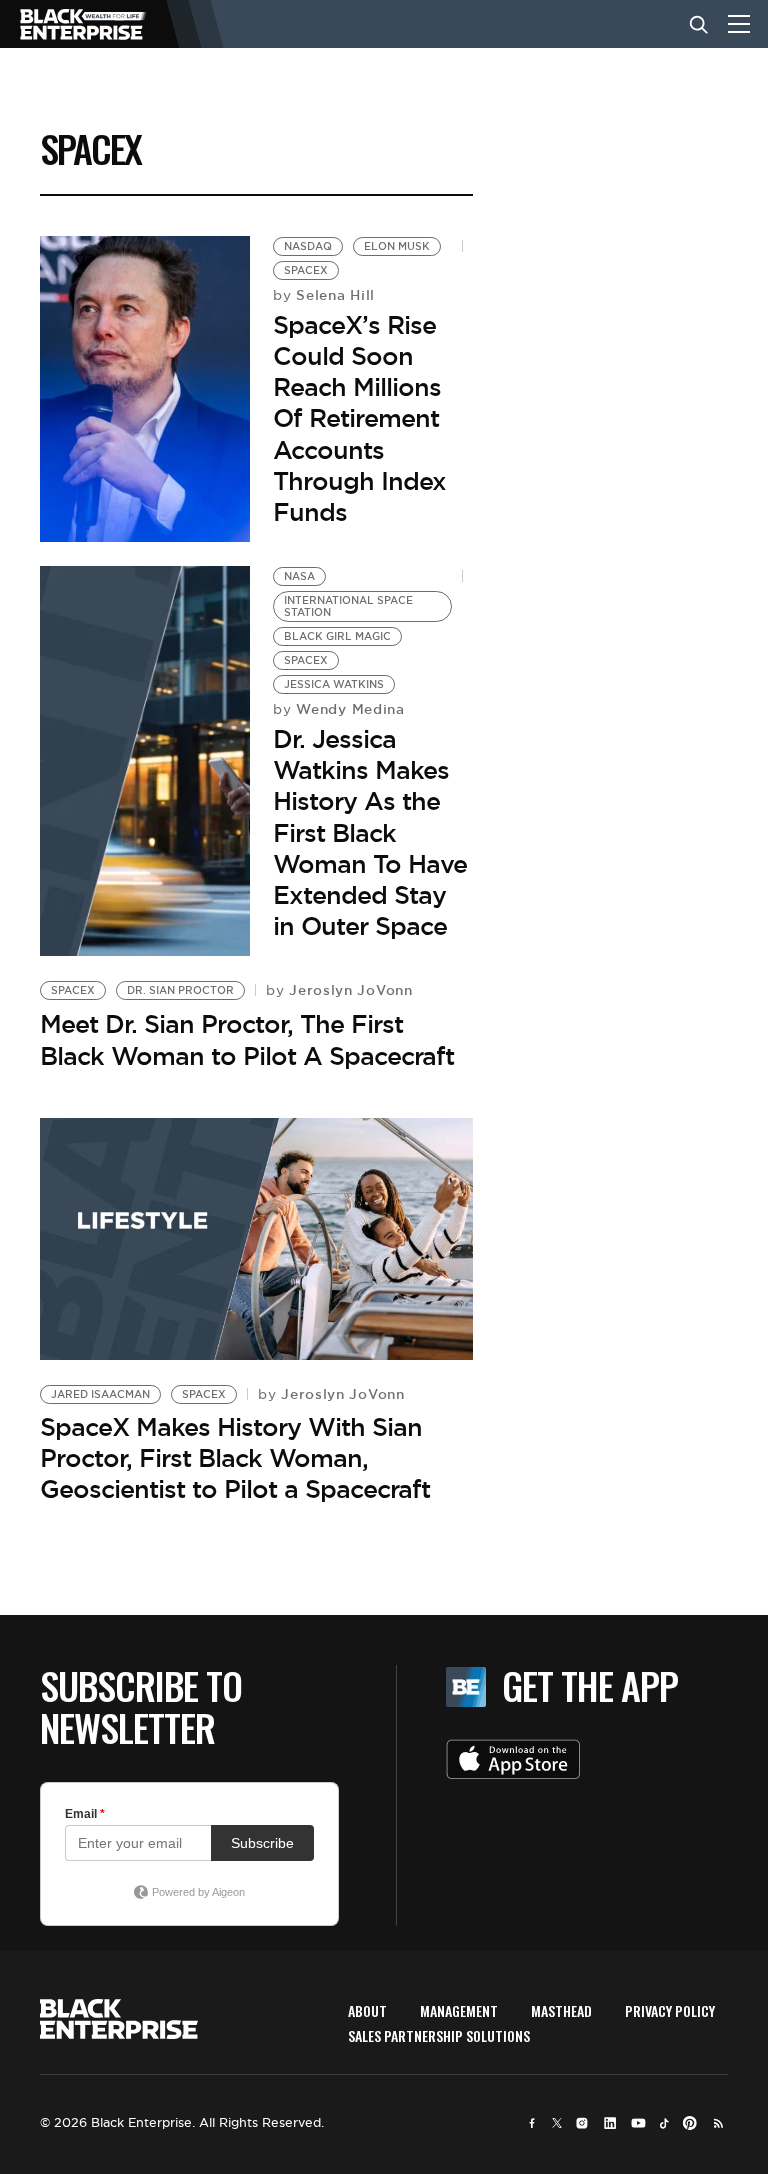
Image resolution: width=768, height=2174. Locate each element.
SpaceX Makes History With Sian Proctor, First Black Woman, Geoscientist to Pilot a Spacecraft (235, 1458)
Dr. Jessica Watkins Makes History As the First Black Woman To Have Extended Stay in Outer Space (370, 832)
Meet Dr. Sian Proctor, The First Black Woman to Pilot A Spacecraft (247, 1039)
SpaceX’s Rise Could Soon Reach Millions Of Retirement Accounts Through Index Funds (359, 418)
